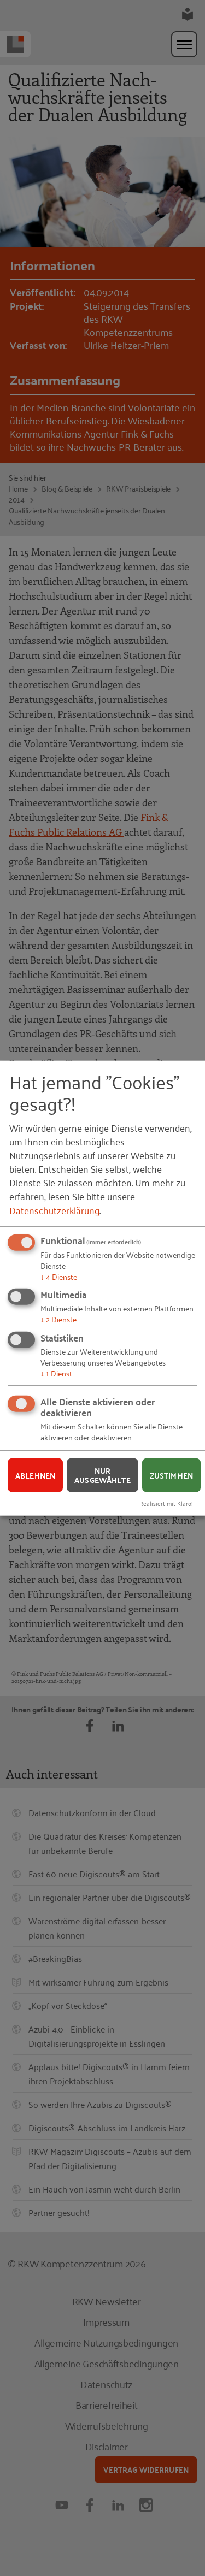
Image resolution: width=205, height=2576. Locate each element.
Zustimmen (171, 1475)
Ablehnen (35, 1475)
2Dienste (58, 1319)
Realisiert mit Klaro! (166, 1503)
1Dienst (56, 1373)
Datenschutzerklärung (54, 1209)
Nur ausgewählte (102, 1475)
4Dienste (59, 1276)
